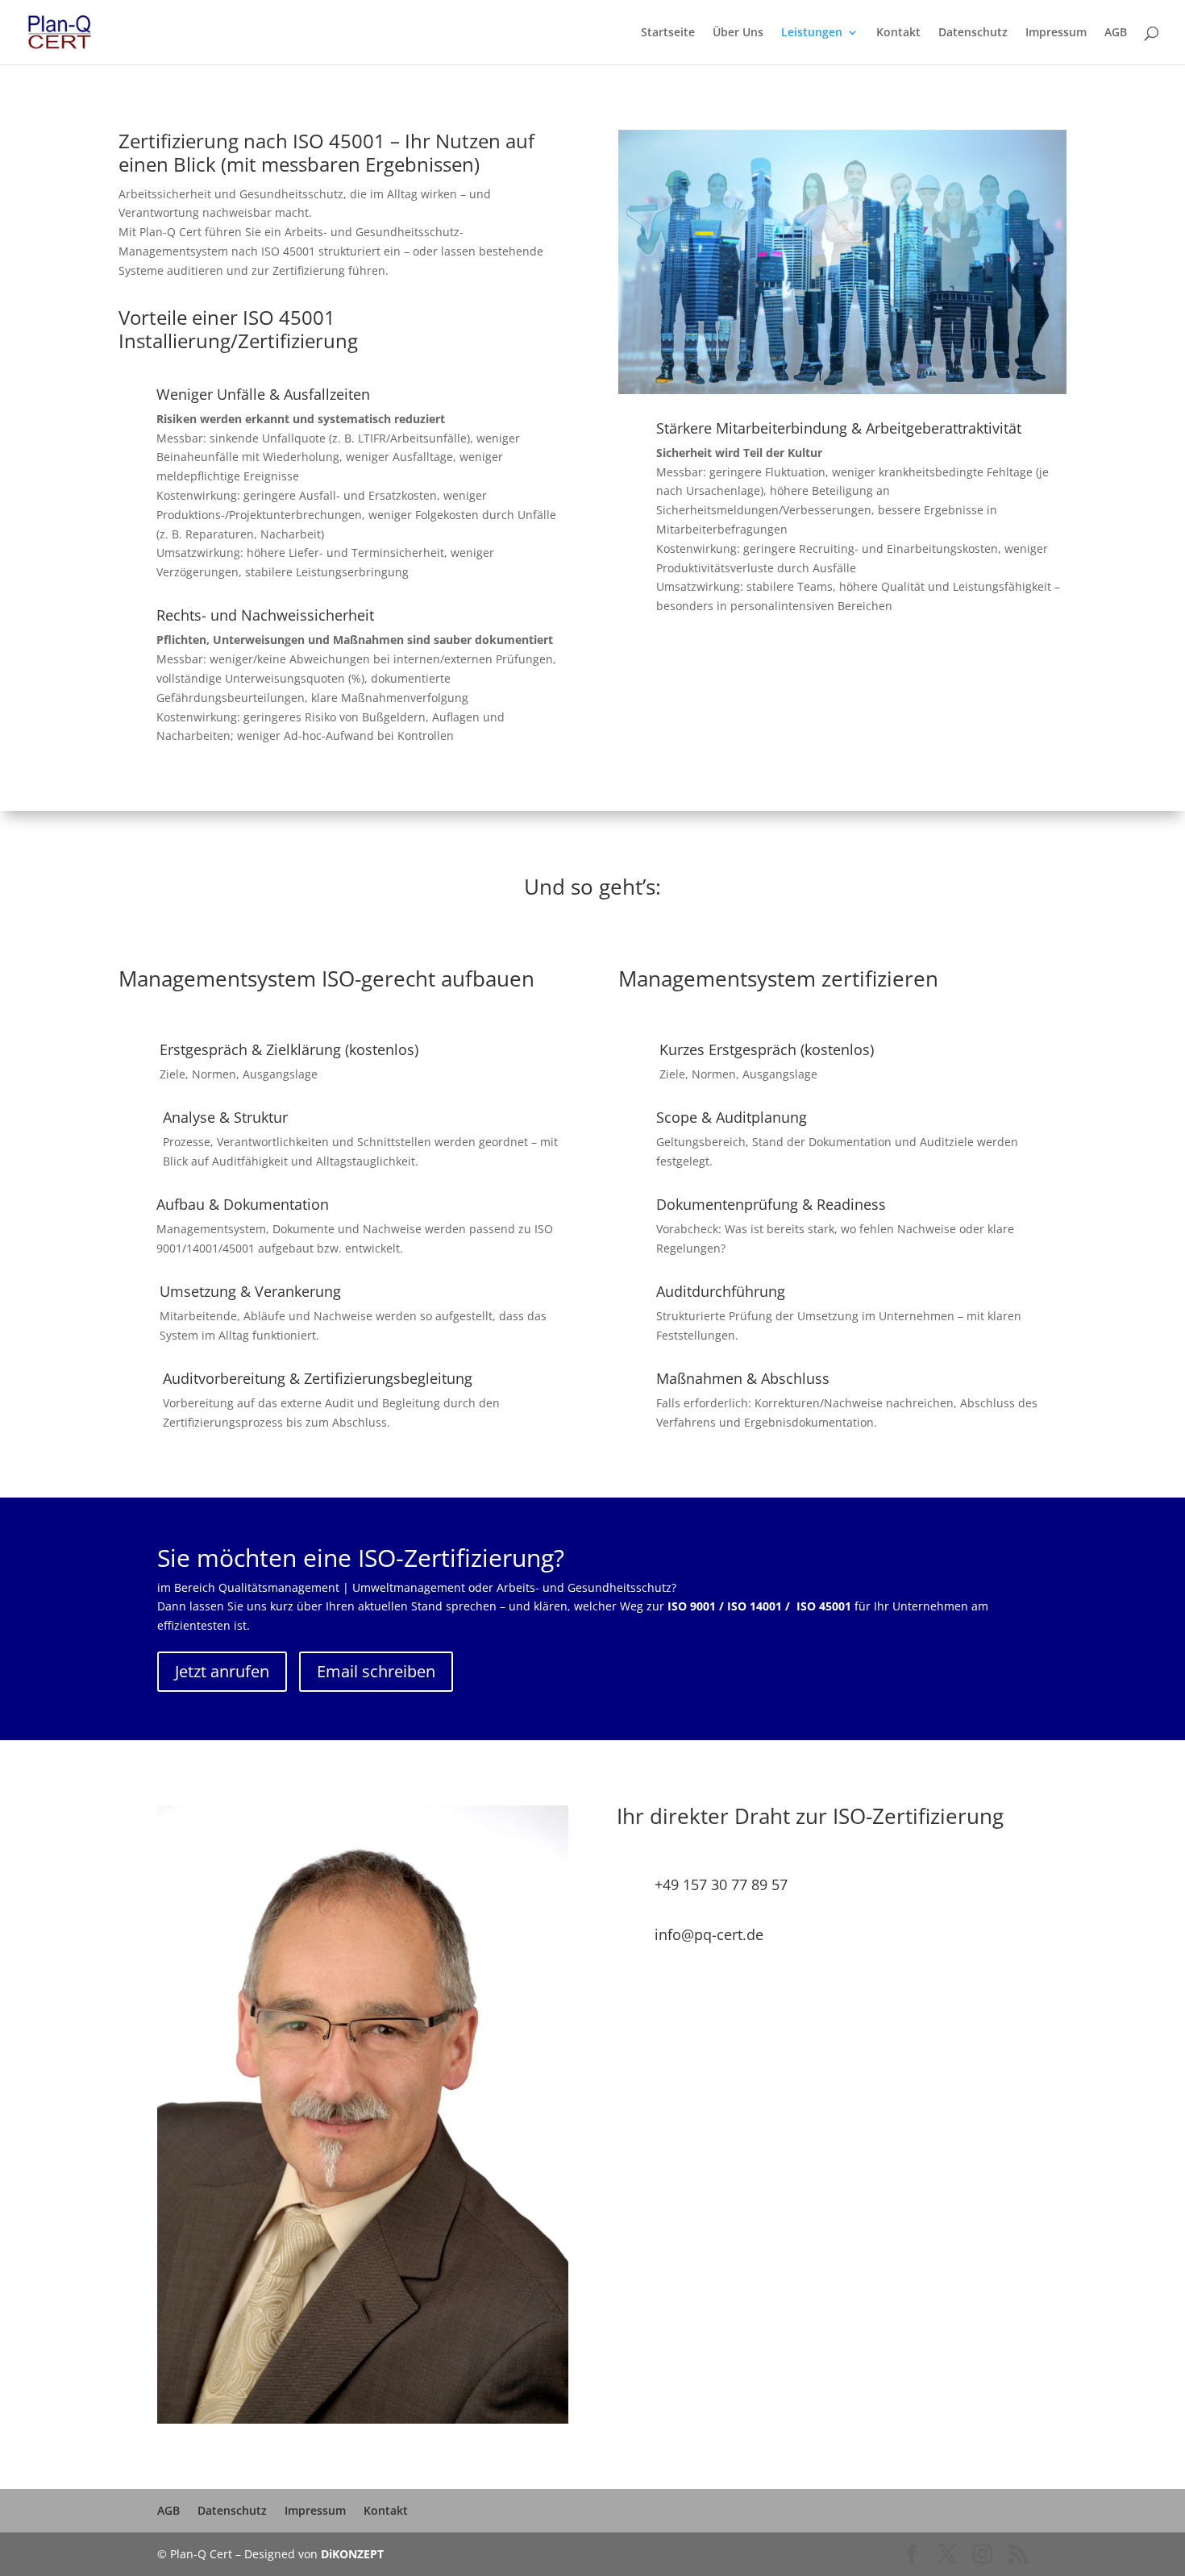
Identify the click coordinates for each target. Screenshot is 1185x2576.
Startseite (668, 33)
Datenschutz (973, 33)
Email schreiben (376, 1671)
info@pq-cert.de (709, 1934)
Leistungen (812, 33)
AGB (1116, 33)
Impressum (1056, 33)
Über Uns (738, 33)
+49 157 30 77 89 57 (721, 1884)
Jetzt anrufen (222, 1671)
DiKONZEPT (352, 2554)
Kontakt (898, 33)
